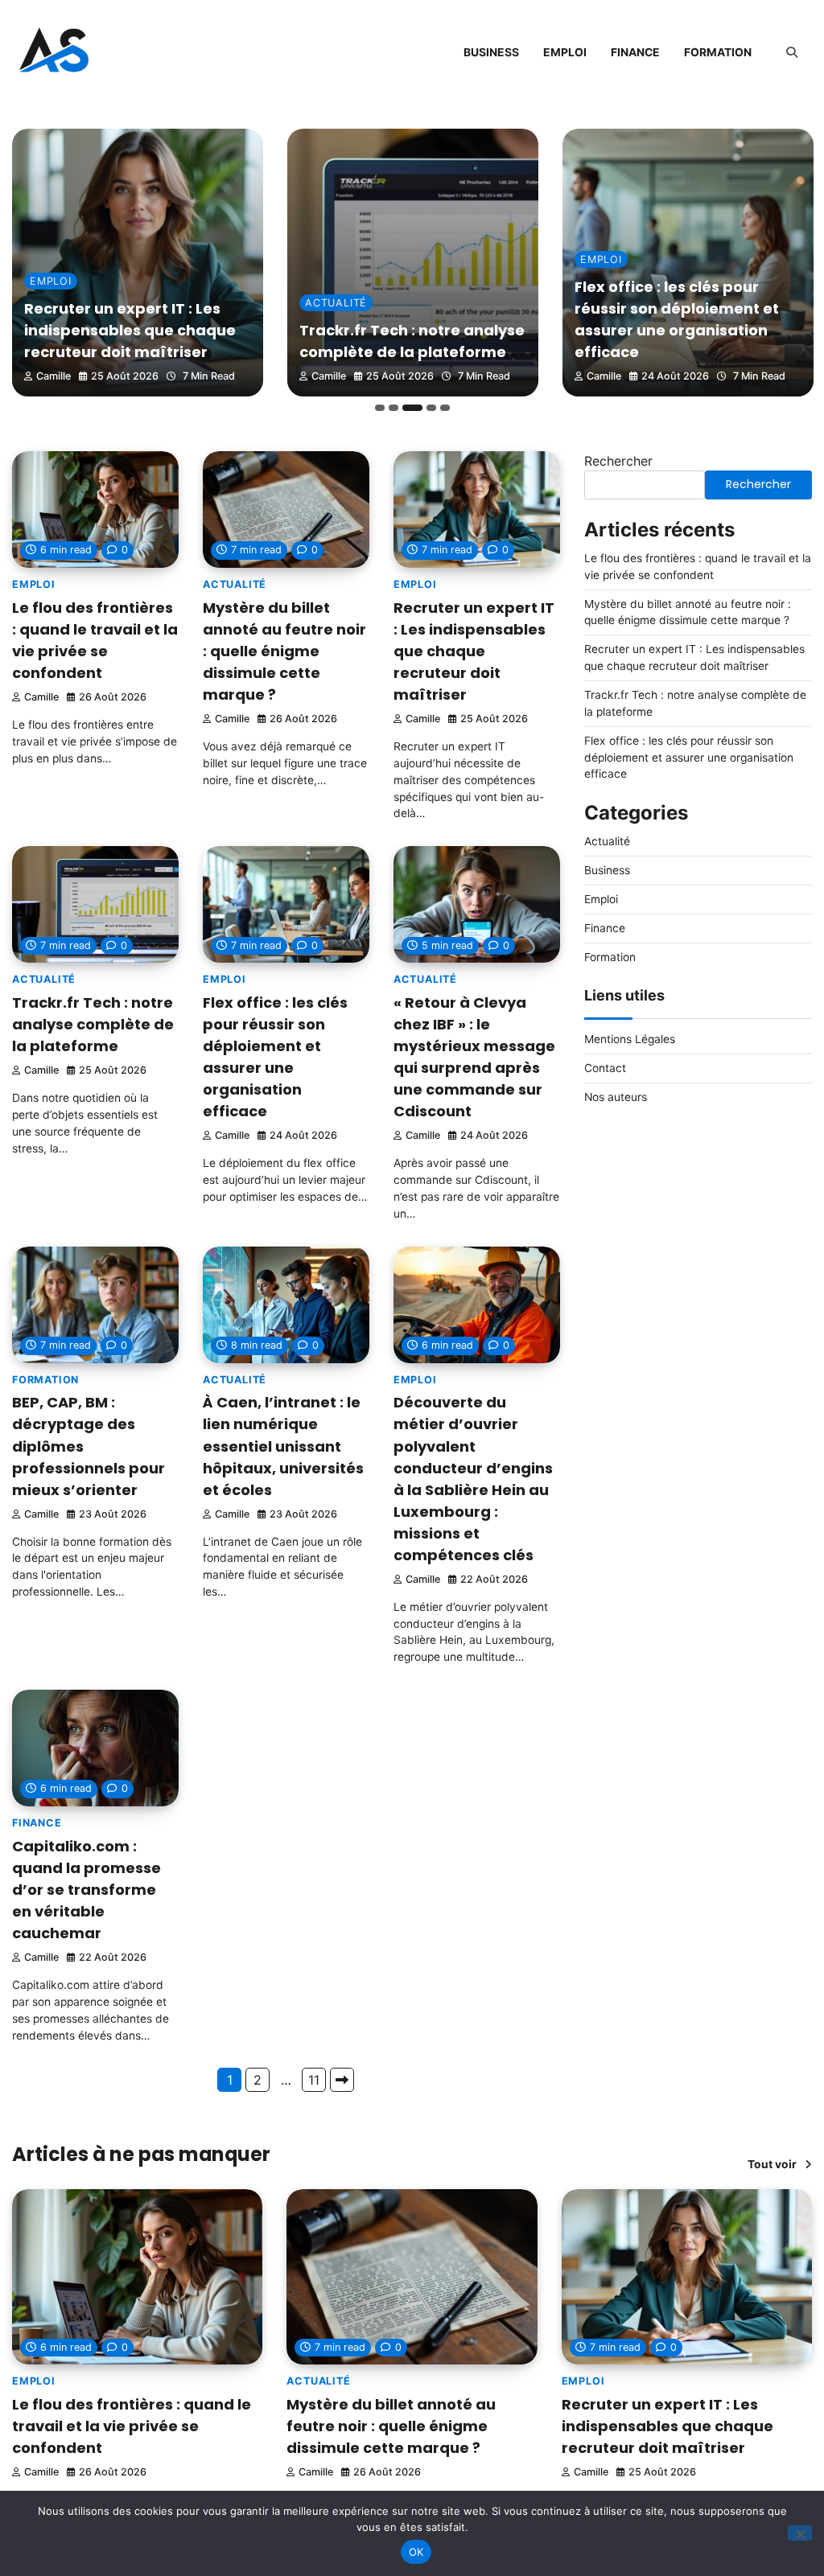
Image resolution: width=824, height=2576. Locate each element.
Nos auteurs (616, 1097)
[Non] (800, 2533)
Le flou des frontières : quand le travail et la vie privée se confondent (132, 2426)
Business (491, 52)
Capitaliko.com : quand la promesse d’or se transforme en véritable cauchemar (87, 1890)
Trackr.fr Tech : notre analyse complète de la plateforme (93, 1024)
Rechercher (618, 461)
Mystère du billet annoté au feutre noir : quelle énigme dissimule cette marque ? (284, 651)
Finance (635, 52)
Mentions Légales (630, 1039)
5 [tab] (445, 408)
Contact (605, 1068)
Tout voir (772, 2164)
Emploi (565, 52)
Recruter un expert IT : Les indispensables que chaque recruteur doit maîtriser (130, 330)
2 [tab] (393, 408)
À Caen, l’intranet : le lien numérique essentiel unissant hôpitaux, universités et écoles (283, 1446)
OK (416, 2552)
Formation (718, 52)
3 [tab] (412, 408)
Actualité (336, 303)
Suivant (342, 2080)
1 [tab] (380, 408)
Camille (54, 376)
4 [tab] (431, 408)
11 (314, 2080)
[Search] (792, 52)
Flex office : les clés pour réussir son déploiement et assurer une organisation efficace (689, 758)
